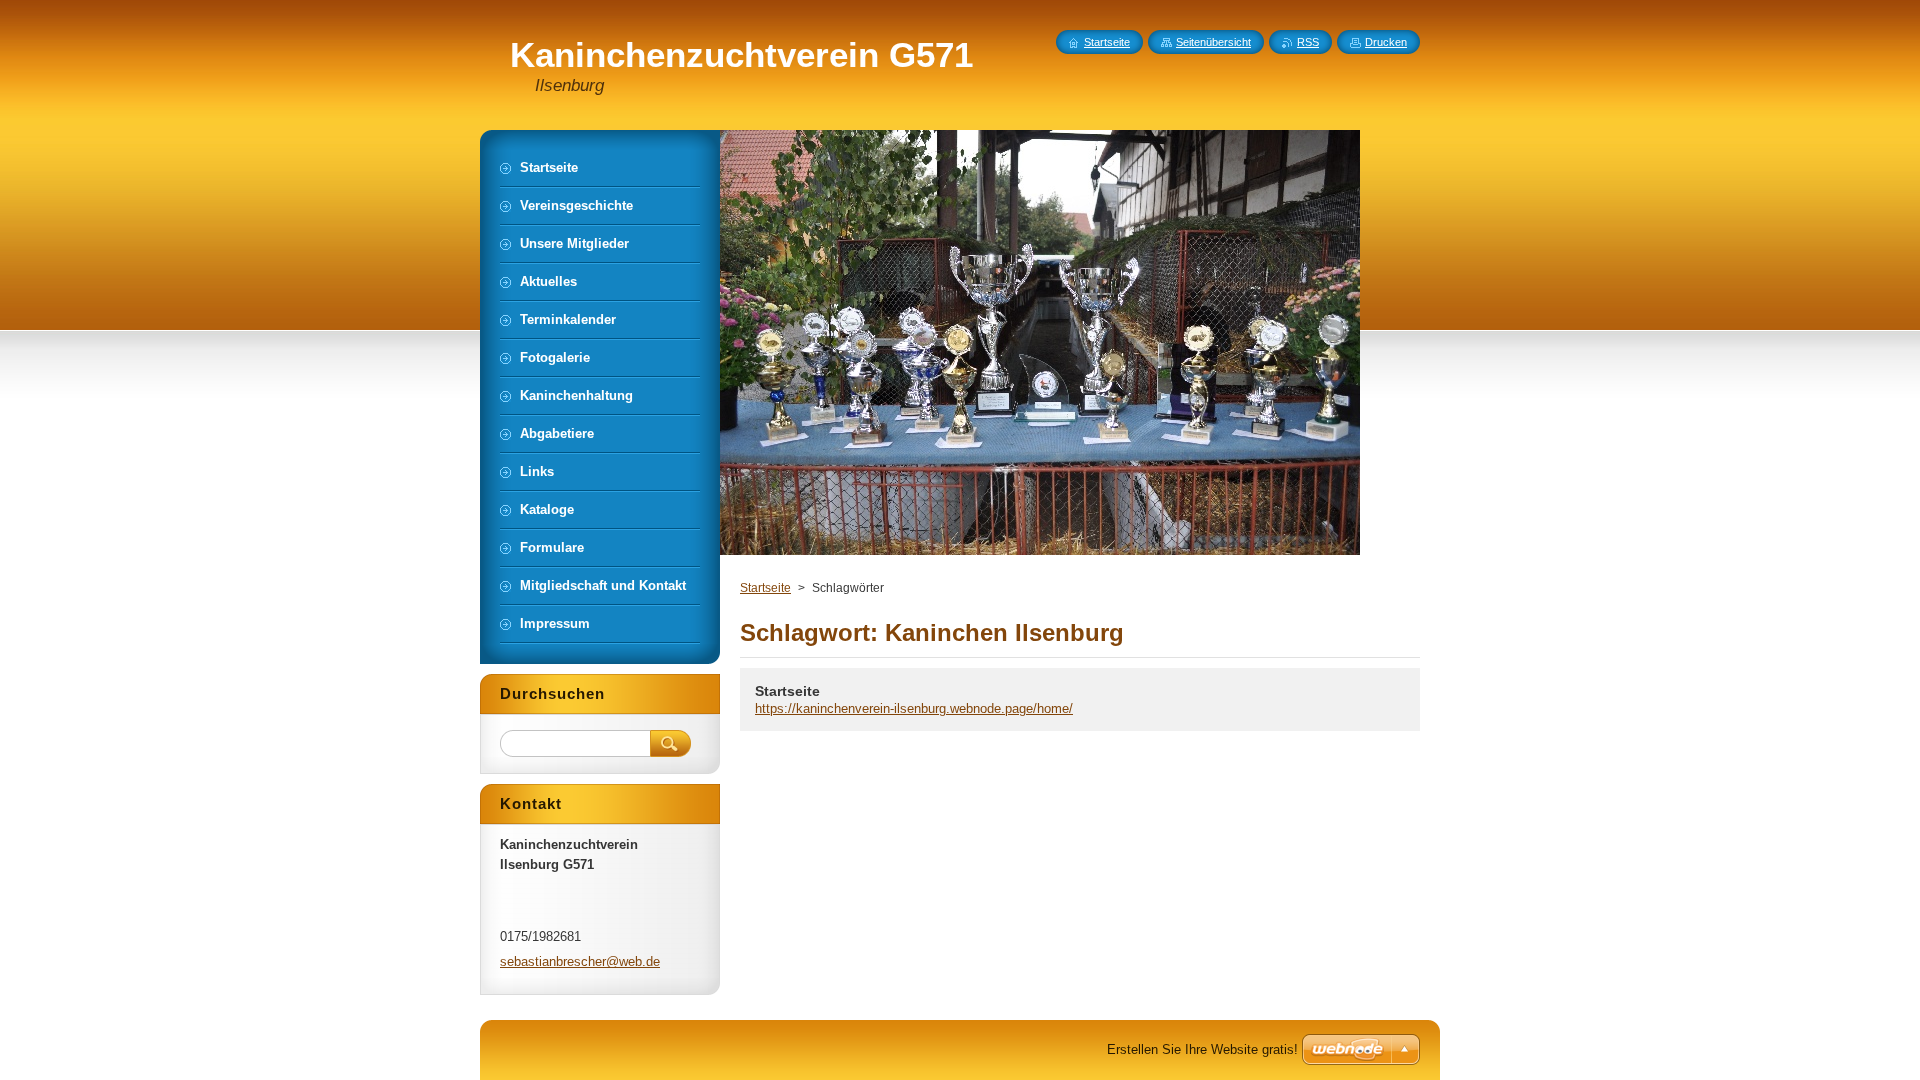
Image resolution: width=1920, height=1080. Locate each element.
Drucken (1386, 42)
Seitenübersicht (1213, 42)
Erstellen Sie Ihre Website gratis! (1202, 1049)
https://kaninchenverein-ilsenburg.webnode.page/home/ (914, 708)
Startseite (765, 588)
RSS (1308, 42)
